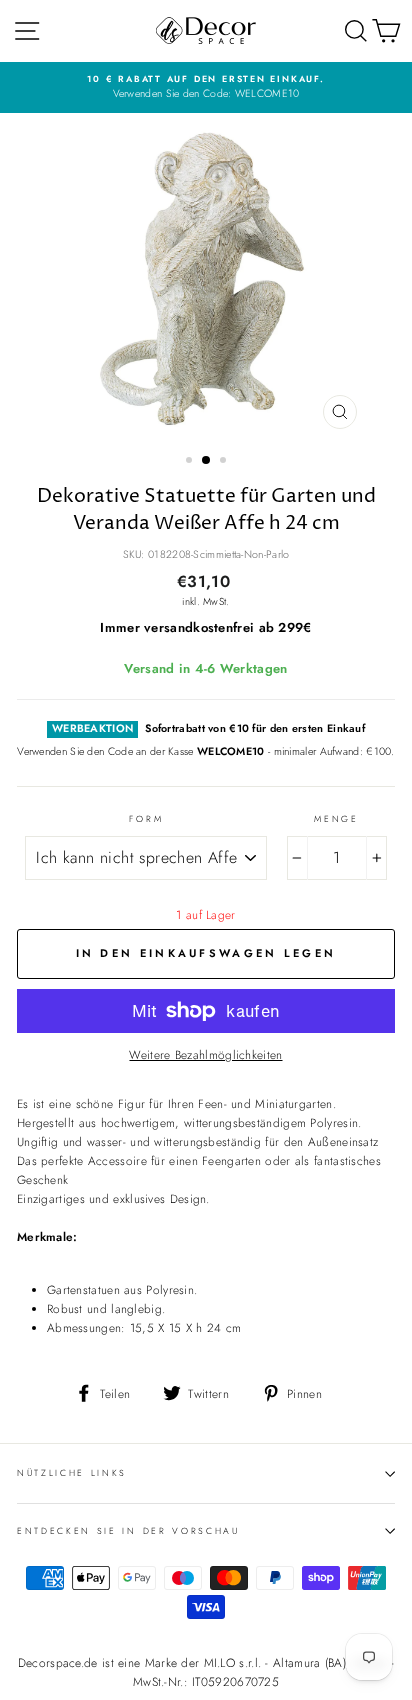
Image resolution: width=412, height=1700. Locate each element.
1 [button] (191, 462)
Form (146, 818)
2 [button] (207, 461)
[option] (206, 87)
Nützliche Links (72, 1472)
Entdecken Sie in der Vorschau (128, 1530)
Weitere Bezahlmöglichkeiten (205, 1054)
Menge (336, 818)
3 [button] (225, 462)
